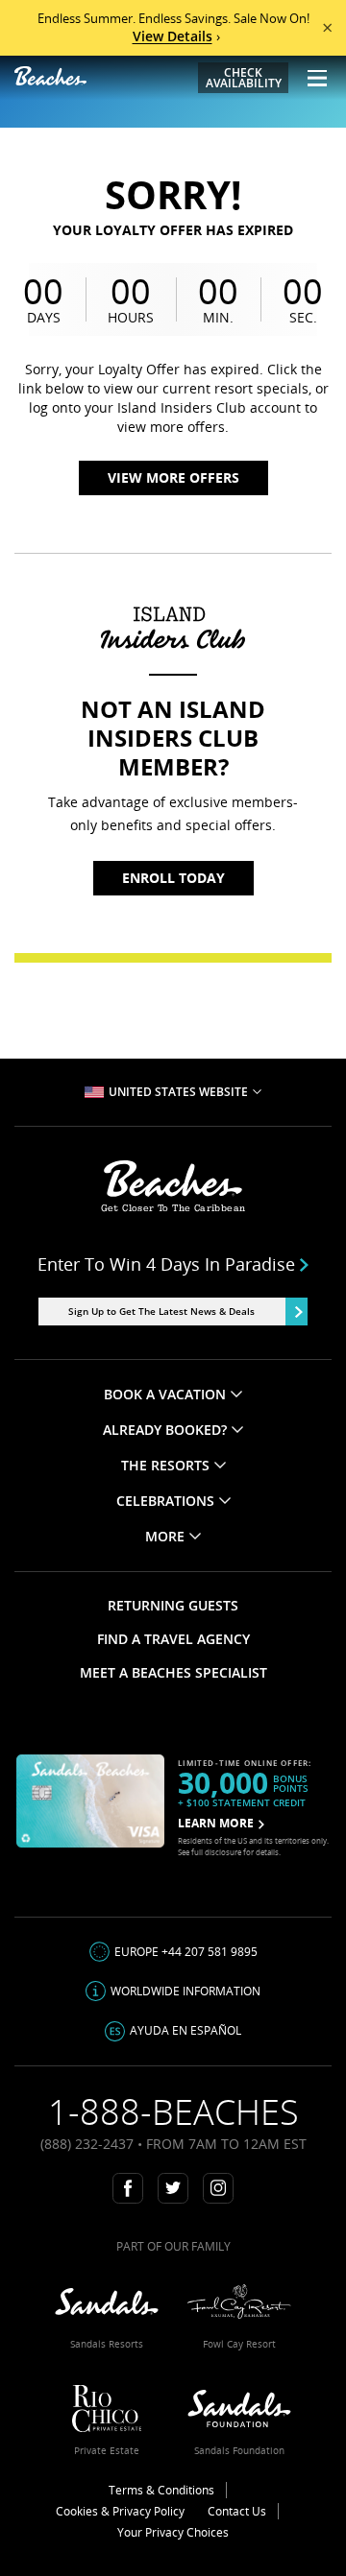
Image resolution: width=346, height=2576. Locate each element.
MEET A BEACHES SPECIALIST (173, 1672)
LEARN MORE (216, 1823)
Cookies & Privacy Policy (120, 2511)
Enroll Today (173, 878)
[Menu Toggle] (310, 78)
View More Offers (173, 477)
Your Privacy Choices (173, 2532)
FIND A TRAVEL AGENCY (173, 1639)
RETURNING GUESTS (173, 1605)
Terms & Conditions (161, 2490)
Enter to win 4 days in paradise (166, 1264)
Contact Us (237, 2511)
